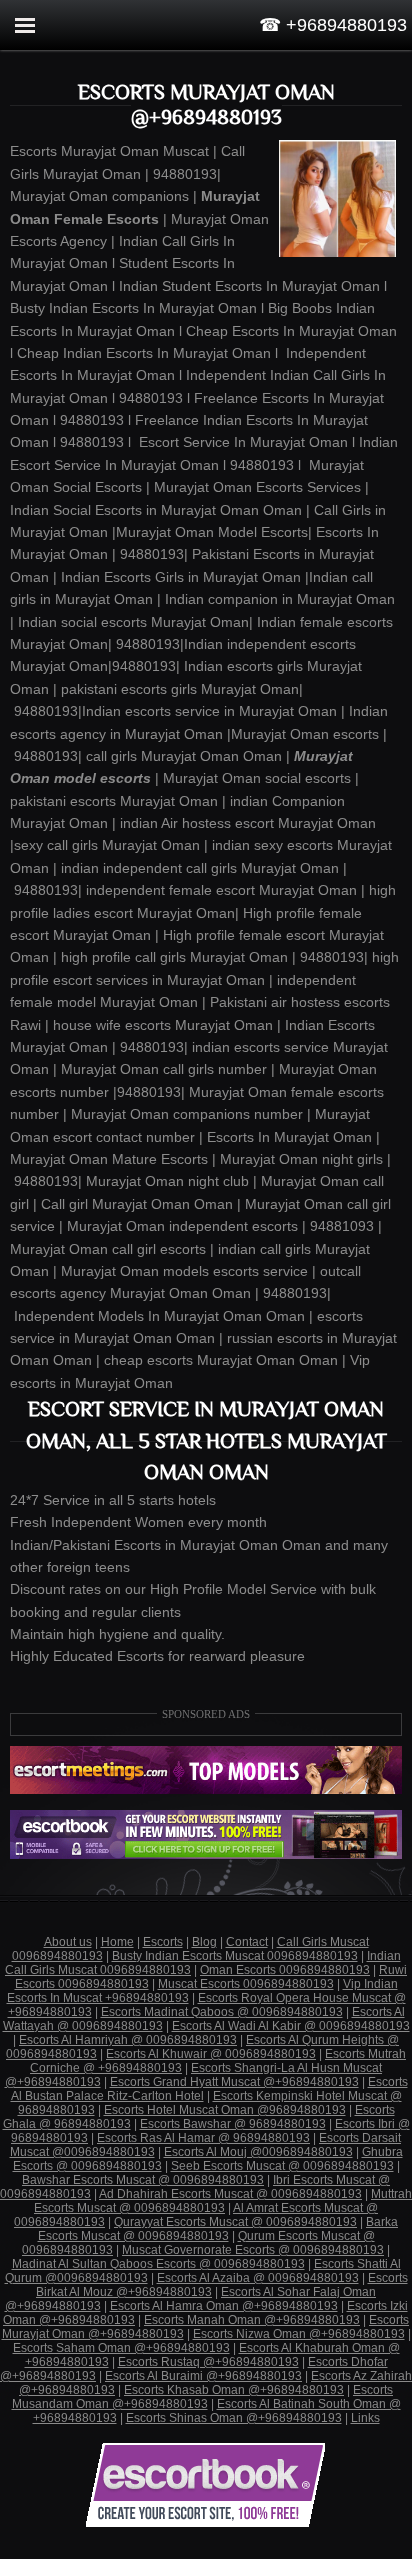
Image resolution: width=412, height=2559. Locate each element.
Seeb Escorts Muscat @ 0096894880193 (282, 2166)
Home (117, 1942)
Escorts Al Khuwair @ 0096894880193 (211, 2054)
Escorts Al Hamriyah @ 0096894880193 (128, 2040)
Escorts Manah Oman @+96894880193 (252, 2320)
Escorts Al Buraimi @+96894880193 (203, 2376)
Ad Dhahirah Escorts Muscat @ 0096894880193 (230, 2194)
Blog (204, 1942)
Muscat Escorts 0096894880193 (246, 1984)
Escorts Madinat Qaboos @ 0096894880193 (222, 2012)
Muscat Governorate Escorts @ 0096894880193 (253, 2250)
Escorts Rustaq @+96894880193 (208, 2362)
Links (365, 2418)
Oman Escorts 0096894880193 (285, 1970)
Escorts (163, 1942)
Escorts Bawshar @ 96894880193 (233, 2124)
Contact (247, 1942)
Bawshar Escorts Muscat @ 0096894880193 (143, 2180)
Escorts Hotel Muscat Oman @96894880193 (225, 2110)
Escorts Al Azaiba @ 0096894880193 (258, 2278)
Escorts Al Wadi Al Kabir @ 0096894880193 (291, 2026)
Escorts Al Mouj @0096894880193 (258, 2152)
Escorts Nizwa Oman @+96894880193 (299, 2334)
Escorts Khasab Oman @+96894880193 (234, 2390)
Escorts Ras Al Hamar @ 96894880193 (203, 2138)
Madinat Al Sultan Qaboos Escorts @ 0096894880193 (158, 2264)
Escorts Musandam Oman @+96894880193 (203, 2397)
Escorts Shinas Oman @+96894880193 (234, 2418)
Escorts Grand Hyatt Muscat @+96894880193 (234, 2082)
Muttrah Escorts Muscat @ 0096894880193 (223, 2201)
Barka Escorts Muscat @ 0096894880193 (218, 2229)
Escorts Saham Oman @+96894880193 (121, 2348)
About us (68, 1942)
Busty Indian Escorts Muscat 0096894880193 (235, 1956)
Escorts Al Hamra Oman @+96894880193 (224, 2306)
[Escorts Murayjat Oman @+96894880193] (337, 198)
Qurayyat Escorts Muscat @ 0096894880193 (235, 2222)
